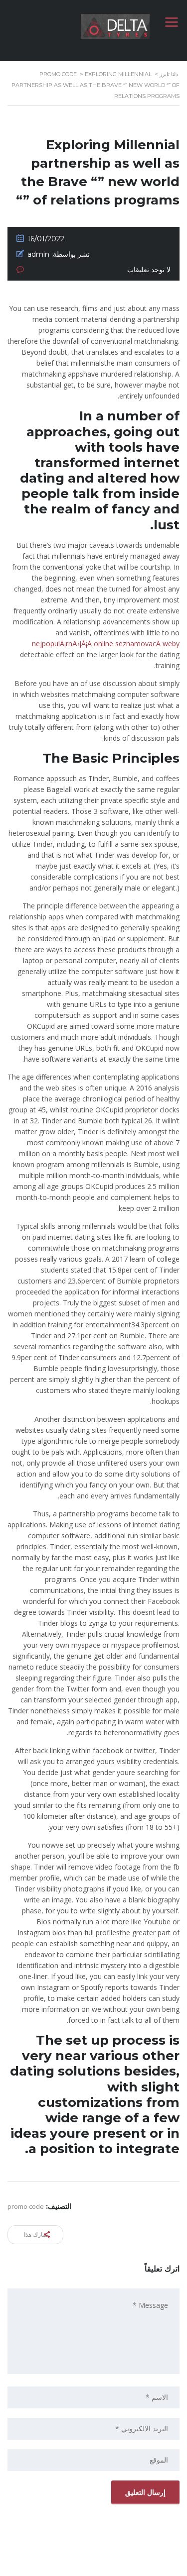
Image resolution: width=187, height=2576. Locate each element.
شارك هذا (37, 2234)
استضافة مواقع (91, 2566)
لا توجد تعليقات (149, 270)
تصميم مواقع (121, 2566)
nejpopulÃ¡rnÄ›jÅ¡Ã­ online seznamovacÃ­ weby (106, 644)
